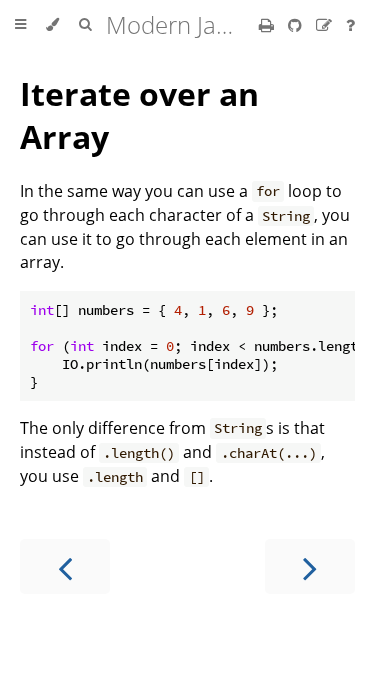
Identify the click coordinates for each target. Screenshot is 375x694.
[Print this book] (268, 25)
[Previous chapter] (65, 566)
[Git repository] (297, 25)
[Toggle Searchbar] (85, 25)
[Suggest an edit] (326, 25)
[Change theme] (52, 25)
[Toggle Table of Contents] (20, 25)
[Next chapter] (310, 566)
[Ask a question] (350, 25)
